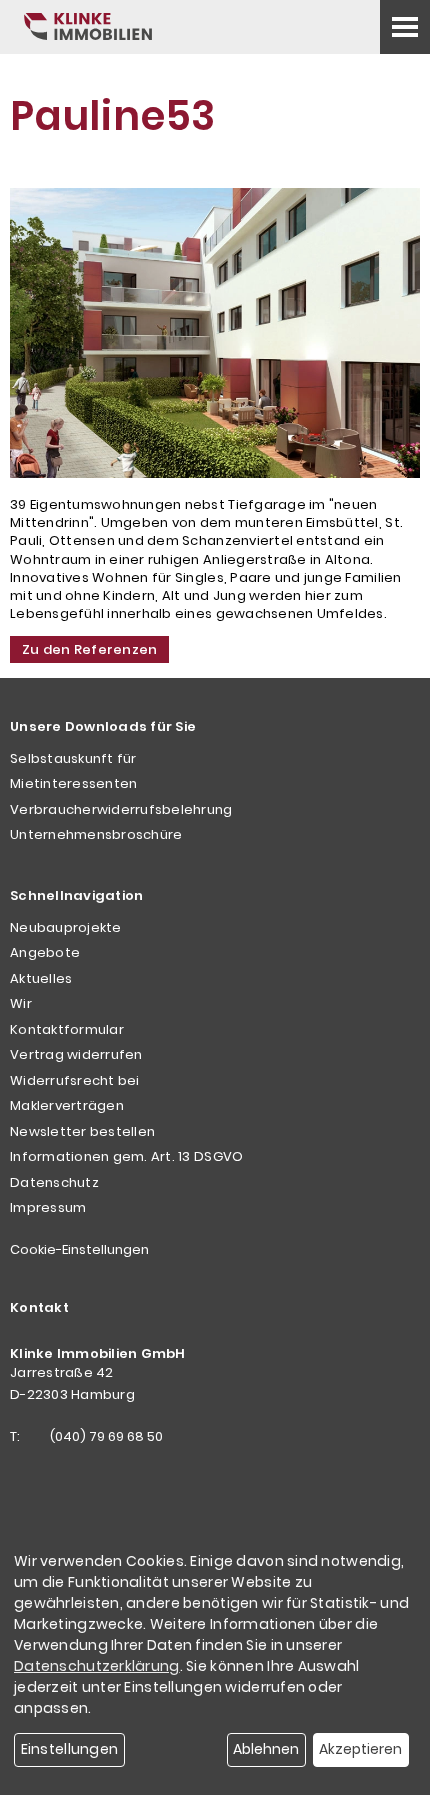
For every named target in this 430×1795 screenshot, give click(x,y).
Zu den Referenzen (89, 649)
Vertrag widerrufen (76, 1054)
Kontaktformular (67, 1029)
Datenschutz (54, 1182)
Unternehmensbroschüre (96, 834)
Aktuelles (41, 978)
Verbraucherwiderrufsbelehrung (121, 809)
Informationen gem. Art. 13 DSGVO (126, 1156)
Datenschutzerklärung (97, 1666)
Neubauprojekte (66, 927)
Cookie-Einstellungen (79, 1250)
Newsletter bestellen (82, 1131)
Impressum (48, 1207)
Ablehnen (266, 1749)
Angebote (45, 952)
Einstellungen (70, 1749)
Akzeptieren (360, 1749)
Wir (21, 1003)
